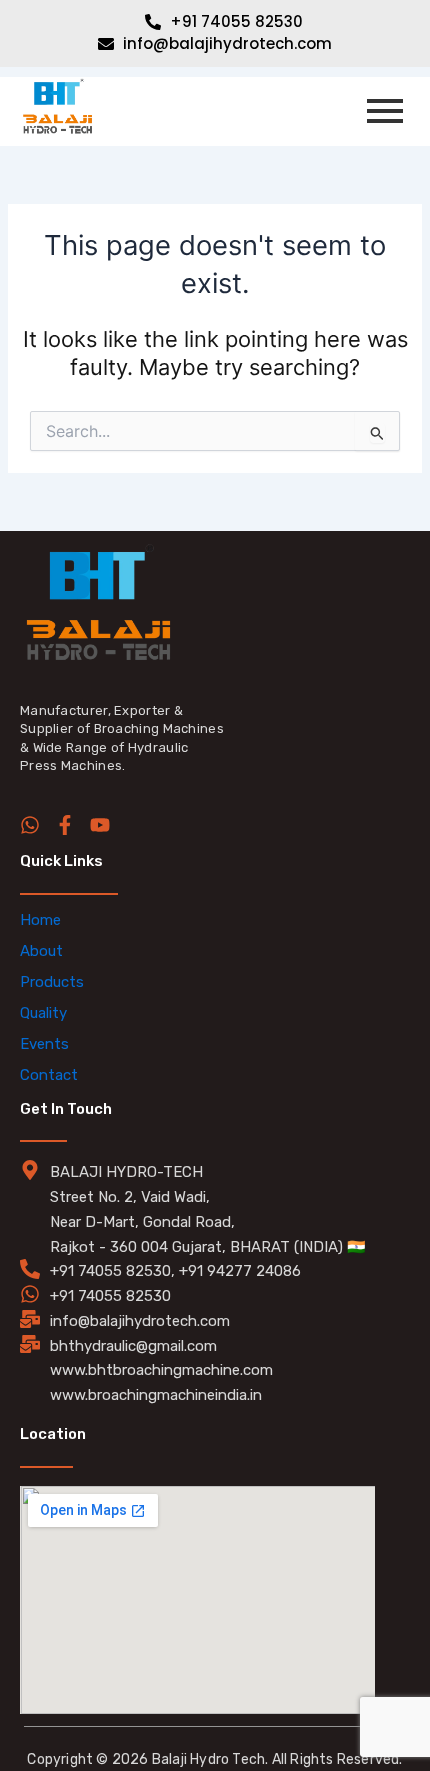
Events (44, 1044)
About (41, 951)
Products (52, 982)
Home (40, 920)
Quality (43, 1013)
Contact (49, 1075)
